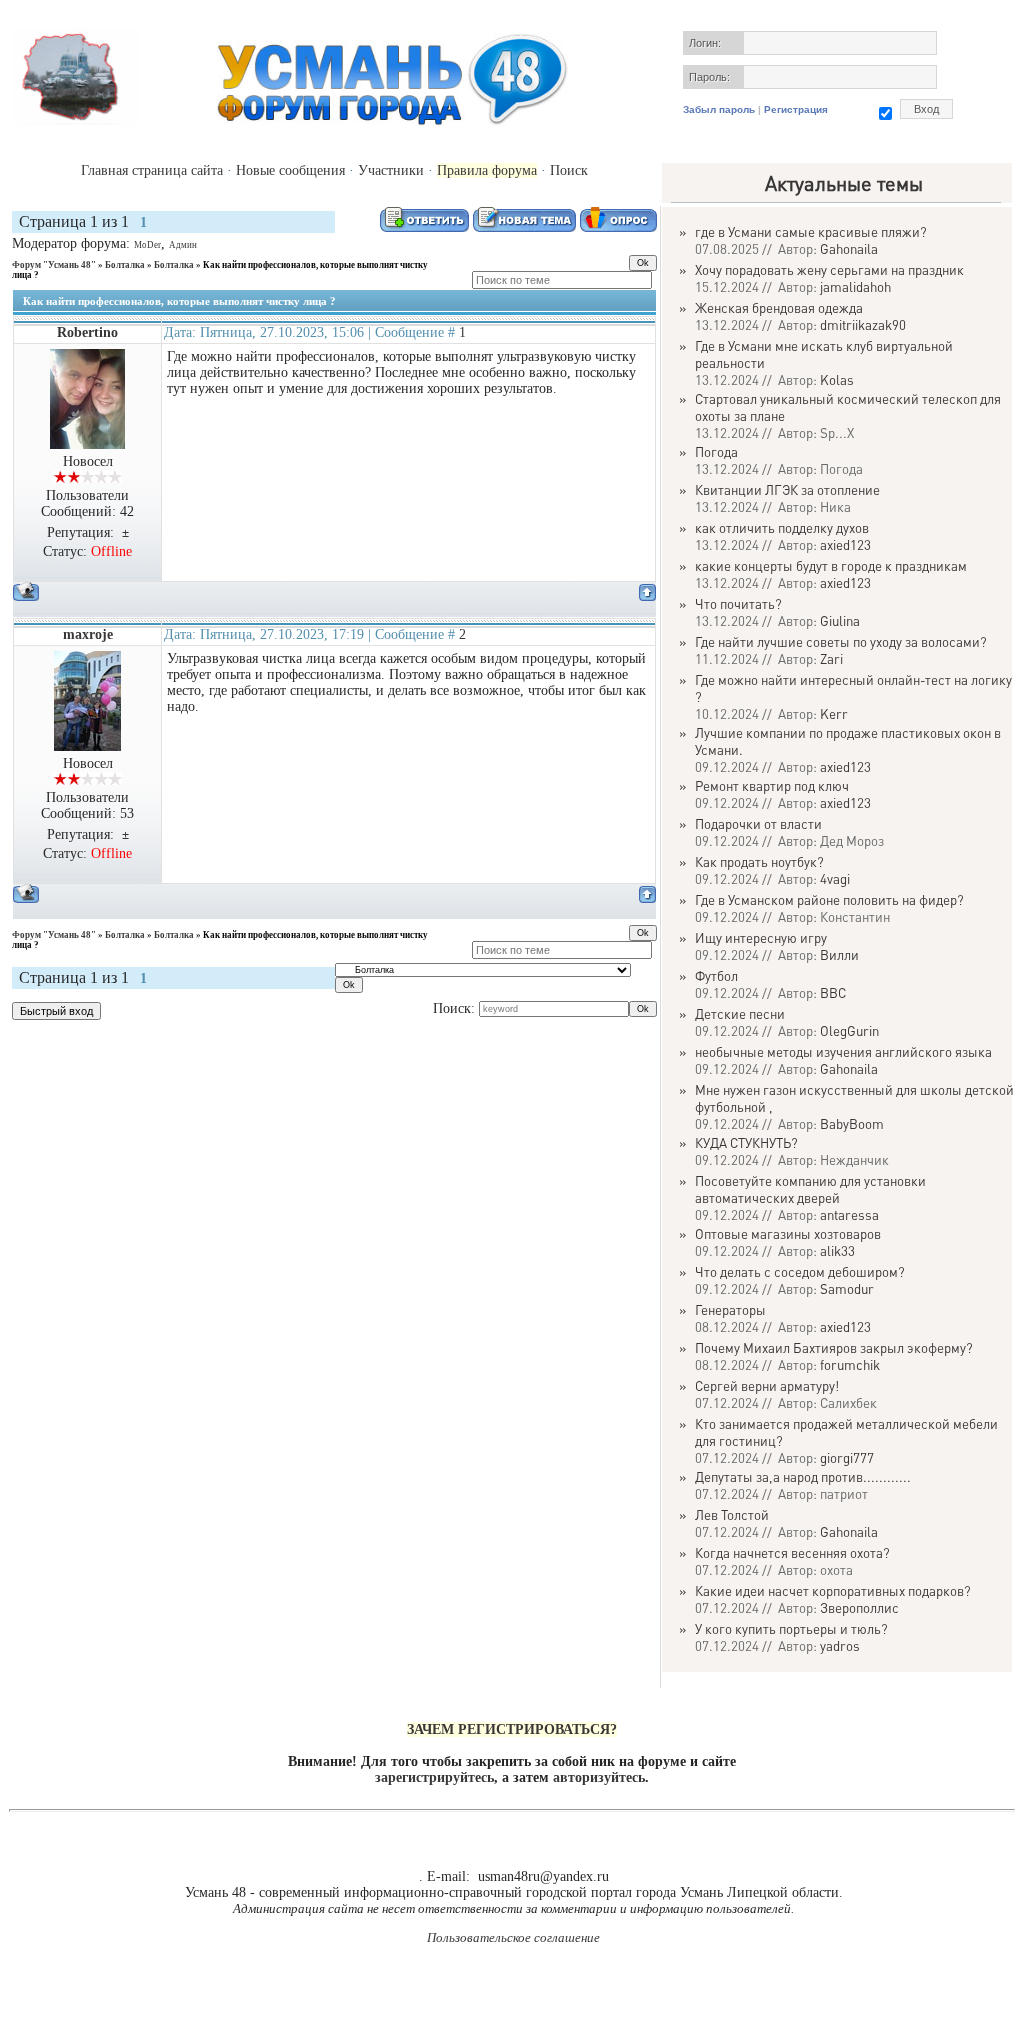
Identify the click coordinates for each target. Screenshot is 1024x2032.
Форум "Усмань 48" (54, 265)
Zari (831, 658)
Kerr (834, 713)
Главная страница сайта (152, 170)
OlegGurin (849, 1030)
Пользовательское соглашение (513, 1937)
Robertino (87, 332)
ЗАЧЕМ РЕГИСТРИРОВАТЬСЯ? (512, 1729)
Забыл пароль (719, 109)
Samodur (847, 1288)
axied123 (845, 544)
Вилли (839, 954)
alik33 (837, 1250)
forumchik (850, 1364)
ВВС (833, 992)
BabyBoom (852, 1123)
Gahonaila (849, 248)
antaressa (849, 1214)
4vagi (835, 878)
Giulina (840, 620)
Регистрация (796, 109)
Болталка (125, 265)
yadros (840, 1645)
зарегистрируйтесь (434, 1777)
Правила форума (487, 170)
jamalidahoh (855, 286)
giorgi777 (847, 1457)
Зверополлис (859, 1607)
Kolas (837, 379)
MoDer (147, 245)
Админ (183, 245)
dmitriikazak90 (863, 324)
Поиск (569, 170)
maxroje (88, 634)
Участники (391, 170)
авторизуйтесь (599, 1777)
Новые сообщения (290, 170)
